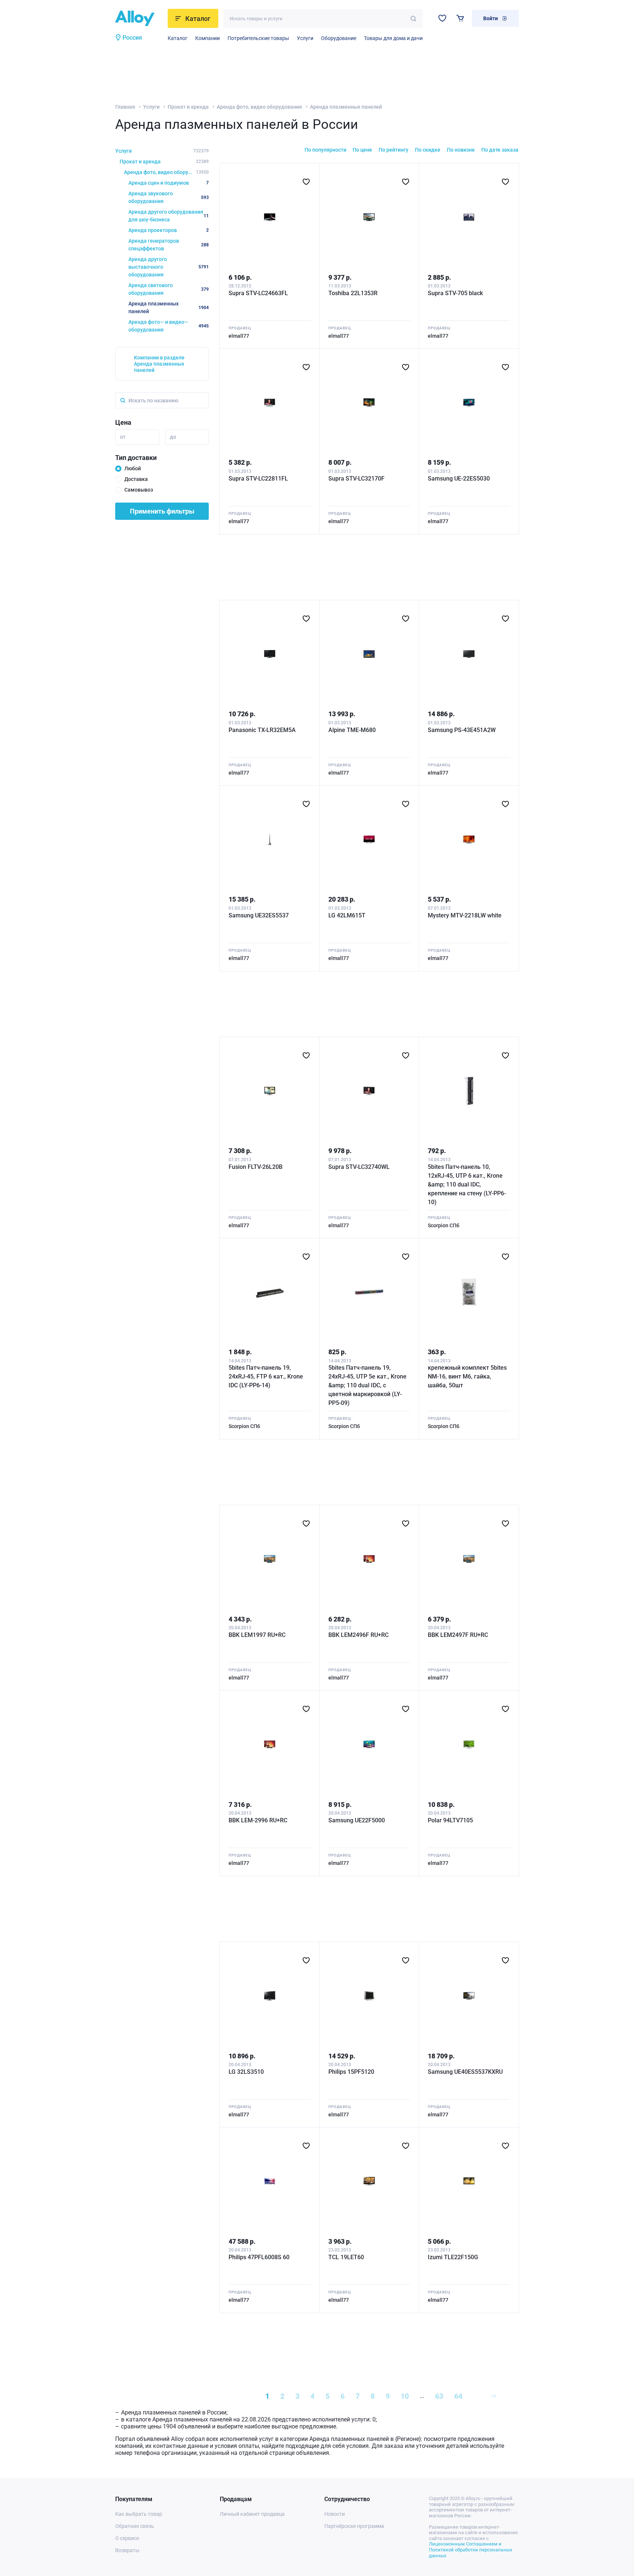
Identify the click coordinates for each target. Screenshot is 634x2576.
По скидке (428, 150)
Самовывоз (139, 490)
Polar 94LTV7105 (450, 1820)
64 (458, 2396)
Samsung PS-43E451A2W (462, 730)
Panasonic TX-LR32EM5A (262, 730)
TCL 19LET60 (346, 2257)
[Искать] (413, 19)
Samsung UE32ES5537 (259, 915)
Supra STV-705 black (455, 293)
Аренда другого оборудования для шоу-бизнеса (169, 216)
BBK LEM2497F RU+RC (458, 1635)
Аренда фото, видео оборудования (259, 107)
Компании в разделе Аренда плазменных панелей (159, 364)
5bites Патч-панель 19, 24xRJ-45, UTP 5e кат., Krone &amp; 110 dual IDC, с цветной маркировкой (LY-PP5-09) (367, 1385)
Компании (207, 38)
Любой (133, 468)
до (173, 437)
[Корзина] (460, 18)
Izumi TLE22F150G (453, 2257)
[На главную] (139, 18)
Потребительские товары (258, 38)
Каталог (178, 38)
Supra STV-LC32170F (356, 479)
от (123, 437)
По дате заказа (500, 150)
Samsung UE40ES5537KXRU (465, 2072)
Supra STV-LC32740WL (359, 1167)
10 (405, 2396)
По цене (362, 150)
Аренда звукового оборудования (169, 197)
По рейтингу (393, 150)
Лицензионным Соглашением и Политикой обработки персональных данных (471, 2550)
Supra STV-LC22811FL (258, 479)
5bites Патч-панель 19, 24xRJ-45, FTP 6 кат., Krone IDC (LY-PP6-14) (266, 1376)
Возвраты (127, 2550)
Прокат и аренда (188, 107)
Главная (125, 107)
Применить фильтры (162, 511)
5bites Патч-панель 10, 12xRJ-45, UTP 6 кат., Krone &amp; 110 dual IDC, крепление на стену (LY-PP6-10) (467, 1184)
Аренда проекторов (169, 230)
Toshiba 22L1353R (353, 293)
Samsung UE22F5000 (357, 1820)
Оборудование (339, 38)
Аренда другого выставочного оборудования (169, 267)
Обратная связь (135, 2526)
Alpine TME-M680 (352, 730)
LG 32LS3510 (246, 2072)
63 (439, 2396)
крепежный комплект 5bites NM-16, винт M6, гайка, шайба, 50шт (467, 1376)
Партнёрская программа (354, 2526)
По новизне (461, 150)
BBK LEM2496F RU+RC (358, 1635)
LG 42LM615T (347, 915)
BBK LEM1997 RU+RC (257, 1635)
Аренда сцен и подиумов (169, 183)
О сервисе (127, 2538)
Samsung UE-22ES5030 (459, 479)
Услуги (305, 38)
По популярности (325, 150)
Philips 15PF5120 (351, 2072)
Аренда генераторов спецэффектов (169, 245)
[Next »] (493, 2396)
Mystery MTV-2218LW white (465, 915)
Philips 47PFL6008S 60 (259, 2257)
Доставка (136, 479)
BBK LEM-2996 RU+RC (258, 1820)
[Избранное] (442, 18)
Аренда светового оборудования (169, 289)
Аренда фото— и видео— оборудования (169, 326)
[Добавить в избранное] (306, 182)
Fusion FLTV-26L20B (256, 1167)
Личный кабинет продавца (252, 2514)
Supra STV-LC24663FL (258, 293)
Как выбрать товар (139, 2514)
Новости (335, 2514)
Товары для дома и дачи (393, 38)
